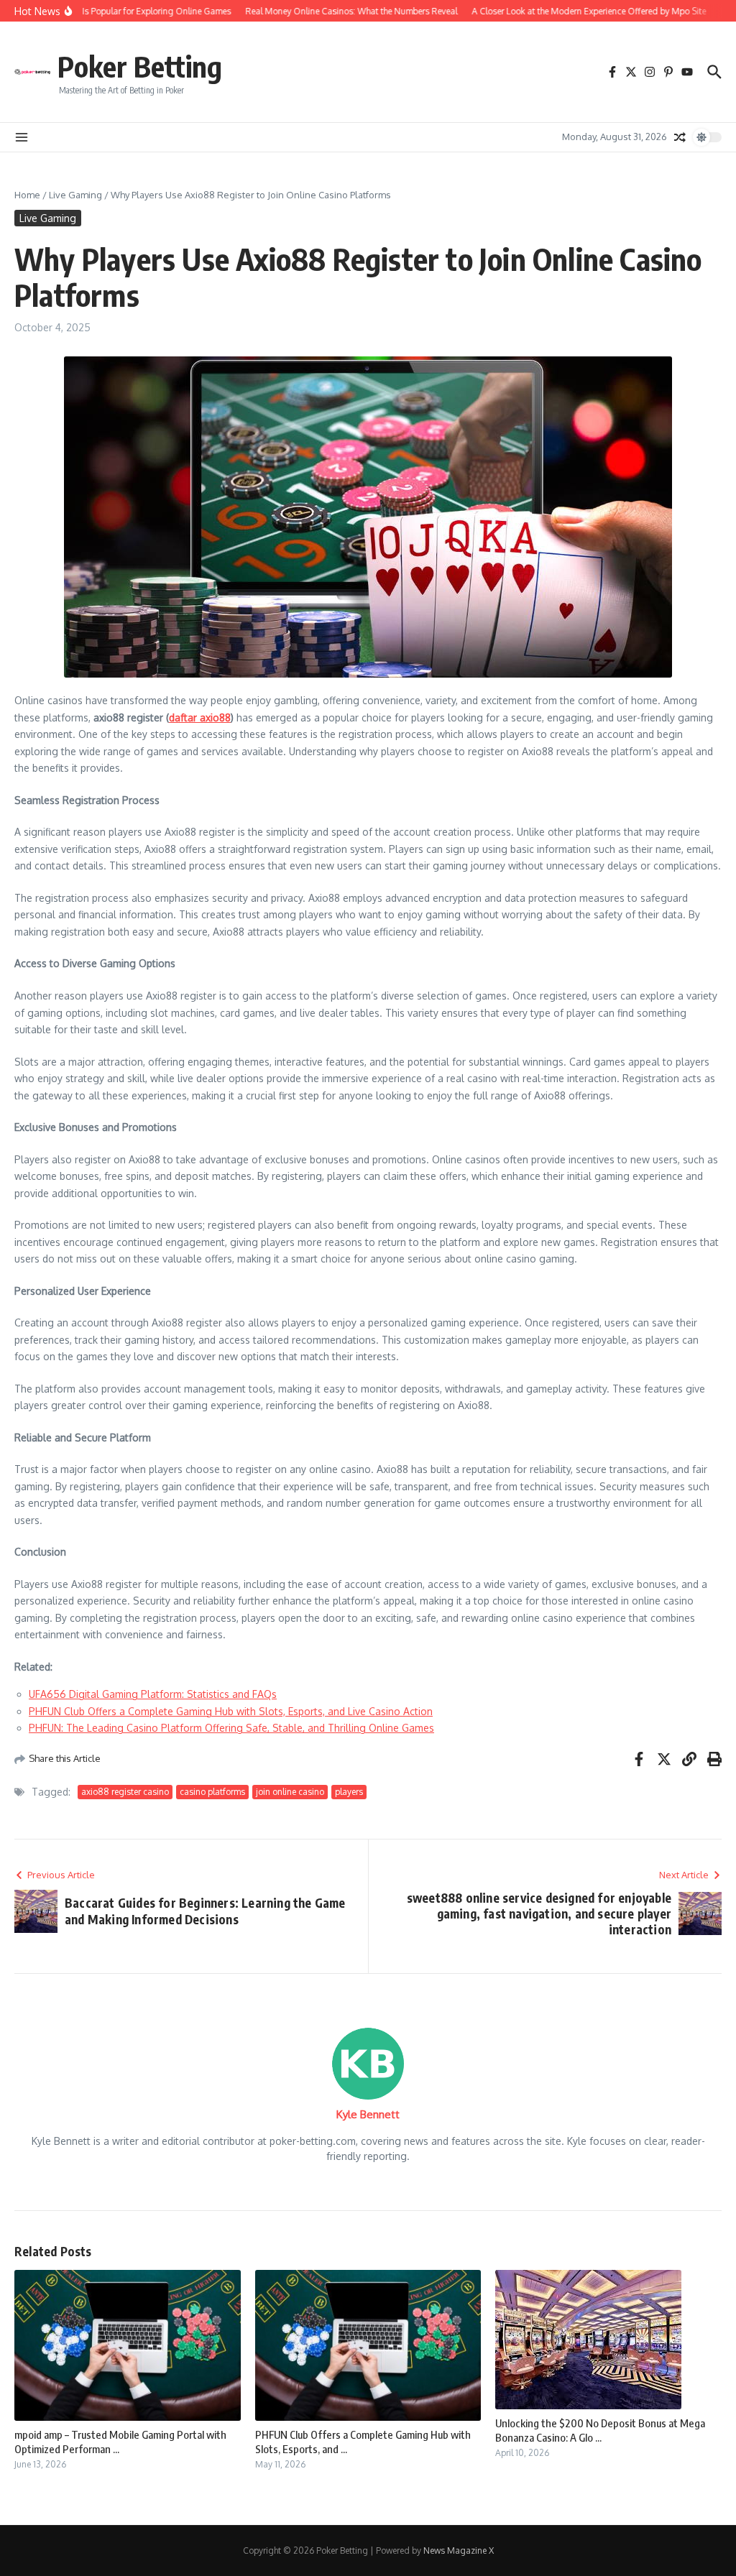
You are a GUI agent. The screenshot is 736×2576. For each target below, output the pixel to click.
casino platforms (212, 1792)
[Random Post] (680, 137)
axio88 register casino (125, 1792)
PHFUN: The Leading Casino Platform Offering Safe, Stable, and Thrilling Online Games (231, 1728)
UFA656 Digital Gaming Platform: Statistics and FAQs (153, 1694)
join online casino (290, 1792)
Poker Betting (140, 66)
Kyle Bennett (368, 2114)
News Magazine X (459, 2550)
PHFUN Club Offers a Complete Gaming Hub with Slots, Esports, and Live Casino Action (231, 1711)
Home (27, 195)
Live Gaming (75, 195)
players (349, 1792)
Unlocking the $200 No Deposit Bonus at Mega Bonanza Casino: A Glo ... (600, 2430)
